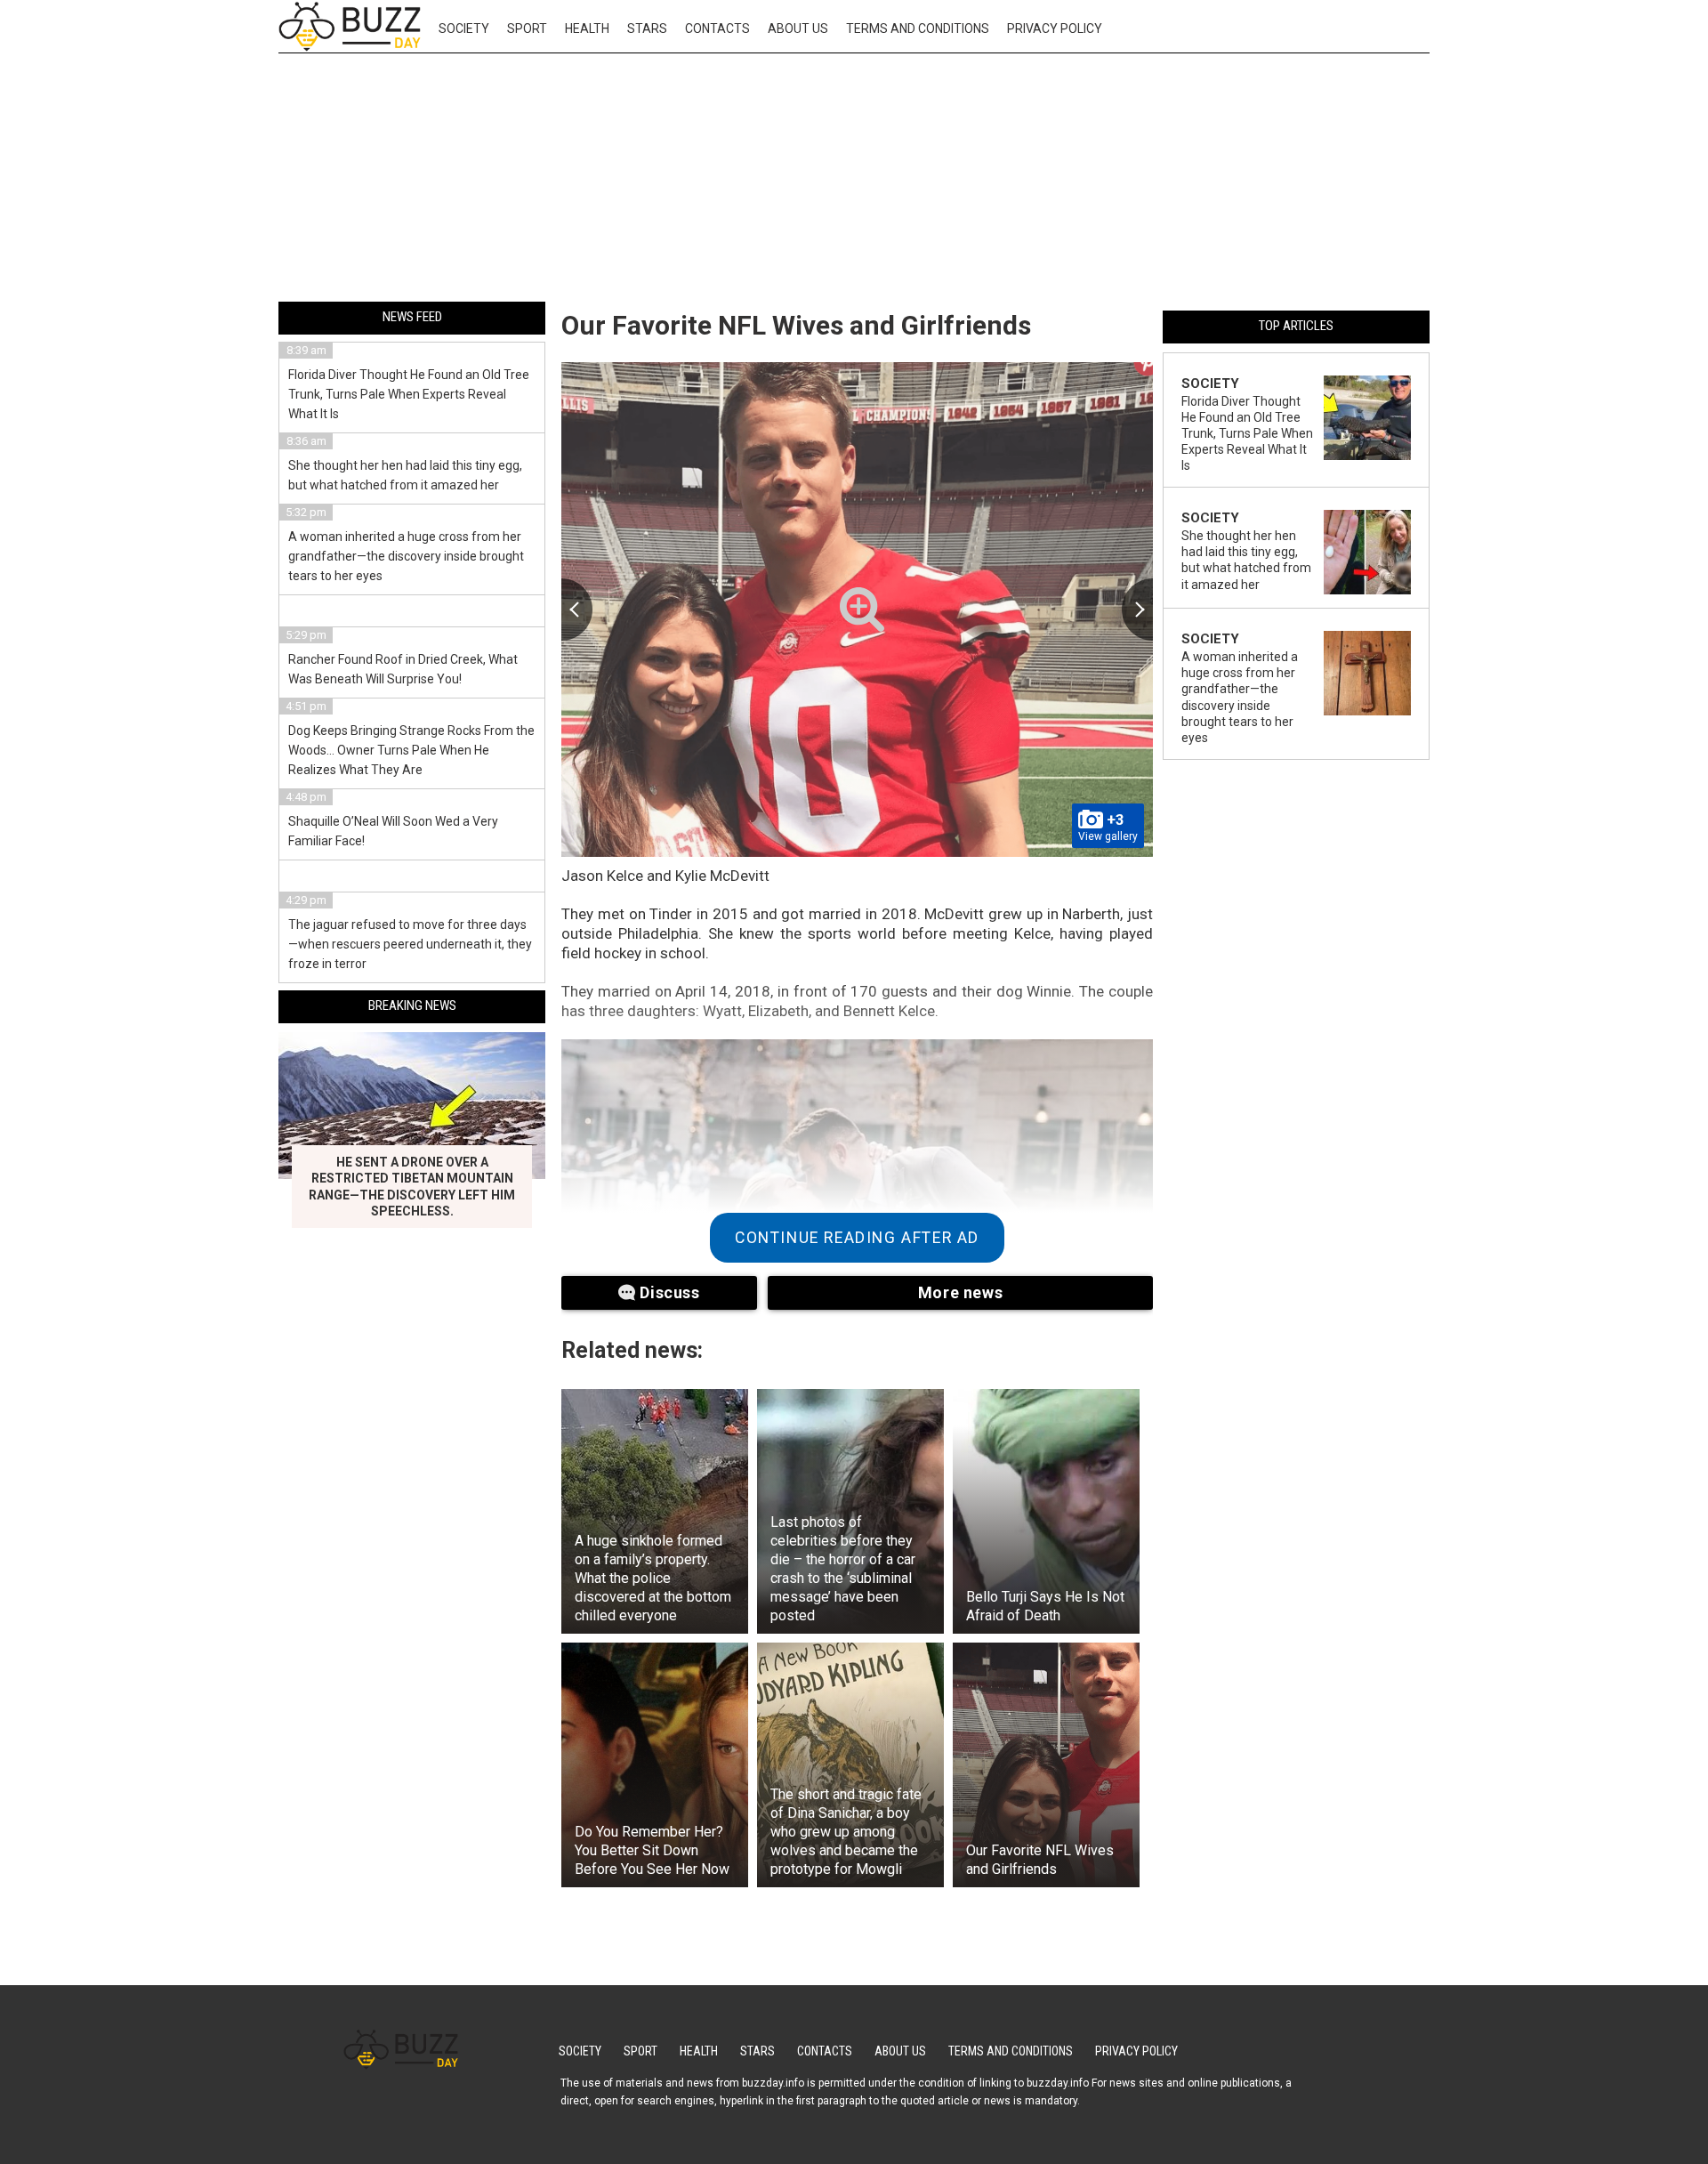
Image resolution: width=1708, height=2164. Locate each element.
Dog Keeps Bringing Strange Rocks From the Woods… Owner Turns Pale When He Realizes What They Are (411, 750)
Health (587, 28)
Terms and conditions (918, 28)
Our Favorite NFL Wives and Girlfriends (796, 325)
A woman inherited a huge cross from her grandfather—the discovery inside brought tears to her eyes (406, 556)
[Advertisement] (854, 181)
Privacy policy (1055, 28)
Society (464, 28)
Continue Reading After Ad (857, 1238)
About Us (798, 28)
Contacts (717, 28)
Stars (647, 28)
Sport (527, 28)
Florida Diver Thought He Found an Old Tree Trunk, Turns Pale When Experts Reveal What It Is (409, 394)
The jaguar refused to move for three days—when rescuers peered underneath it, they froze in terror (410, 944)
